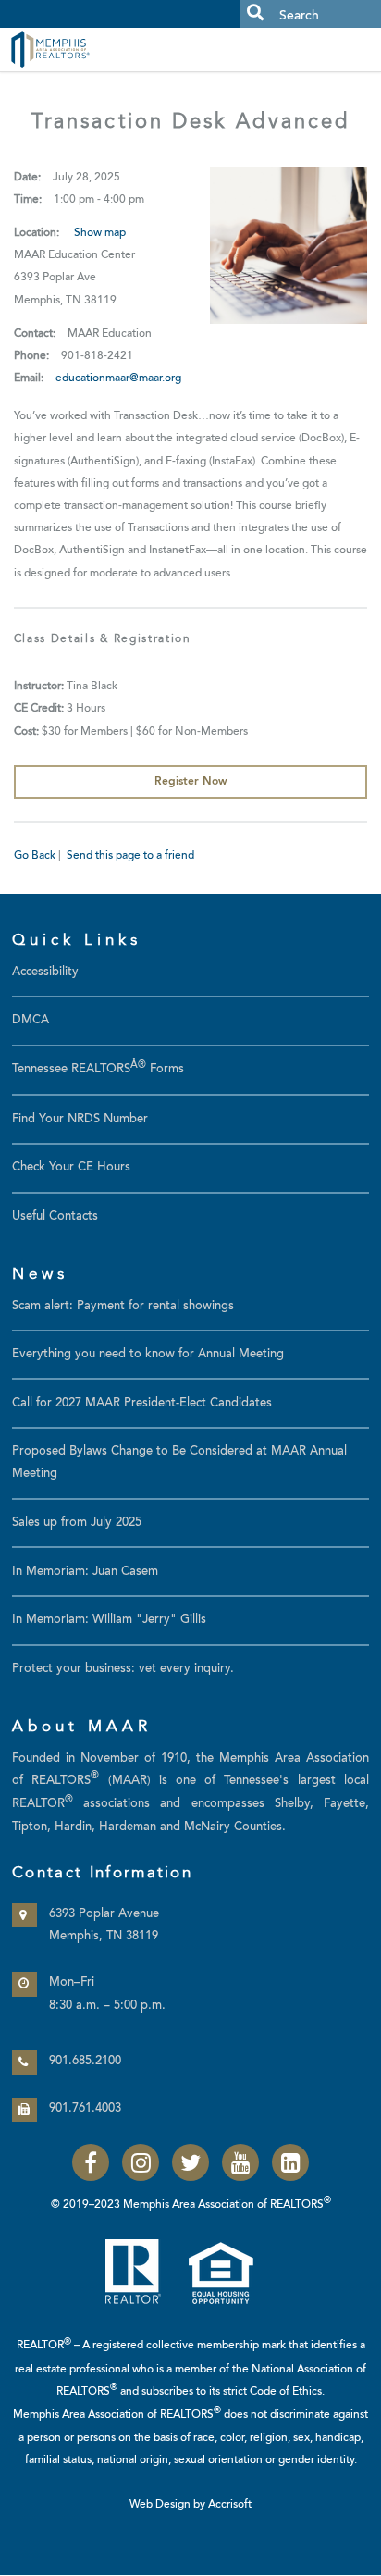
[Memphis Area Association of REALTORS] (92, 49)
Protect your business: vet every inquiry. (123, 1669)
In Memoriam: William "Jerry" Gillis (109, 1620)
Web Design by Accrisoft (190, 2505)
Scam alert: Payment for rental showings (123, 1307)
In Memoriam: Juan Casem (85, 1572)
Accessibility (45, 972)
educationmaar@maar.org (118, 378)
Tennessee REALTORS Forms (98, 1070)
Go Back (35, 856)
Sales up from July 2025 (77, 1523)
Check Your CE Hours (71, 1168)
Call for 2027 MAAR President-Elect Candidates (142, 1404)
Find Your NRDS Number (80, 1120)
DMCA (31, 1021)
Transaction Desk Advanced (190, 123)
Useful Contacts (55, 1217)
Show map (100, 233)
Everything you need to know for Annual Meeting (148, 1355)
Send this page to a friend (130, 856)
